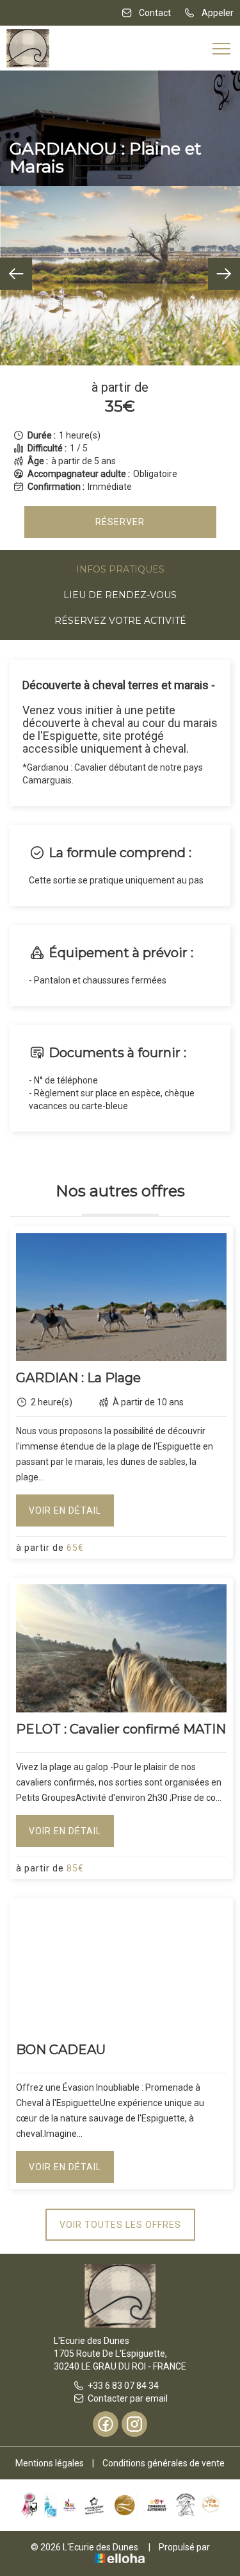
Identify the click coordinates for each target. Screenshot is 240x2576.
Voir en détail (65, 1510)
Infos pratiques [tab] (120, 569)
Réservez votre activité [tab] (120, 621)
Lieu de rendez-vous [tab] (120, 595)
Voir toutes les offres (120, 2225)
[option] (120, 276)
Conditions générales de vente (164, 2463)
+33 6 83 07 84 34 (123, 2386)
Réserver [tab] (120, 522)
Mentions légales (50, 2463)
